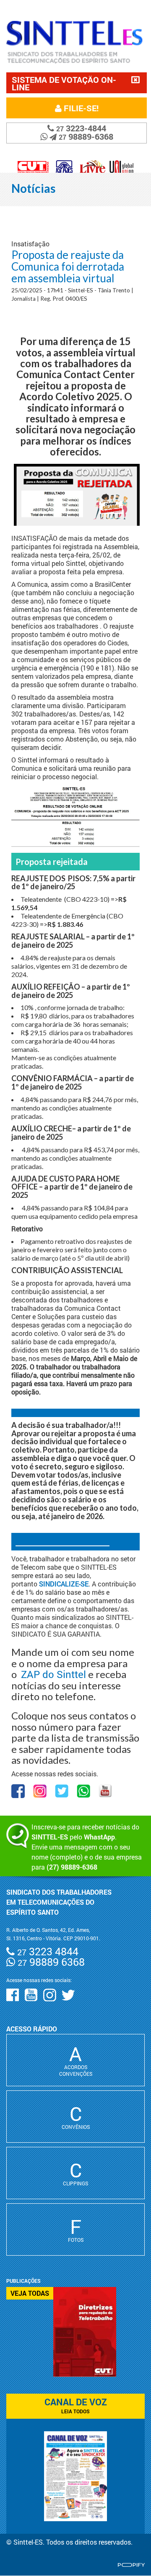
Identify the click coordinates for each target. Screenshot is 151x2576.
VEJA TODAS (30, 2293)
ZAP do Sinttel (53, 1674)
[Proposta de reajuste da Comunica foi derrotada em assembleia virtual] (75, 817)
